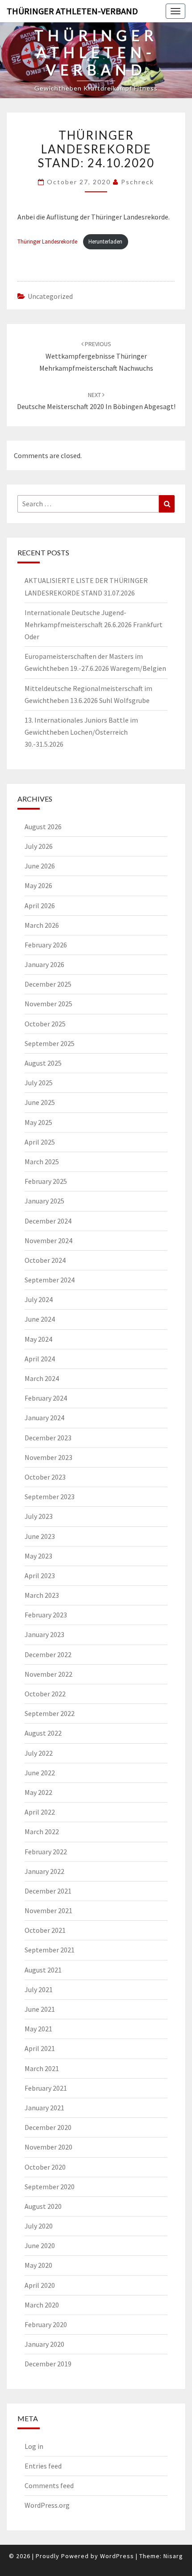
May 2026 (38, 885)
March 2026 (42, 925)
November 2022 (48, 1674)
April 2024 (40, 1359)
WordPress (117, 2556)
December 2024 (48, 1221)
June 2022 (40, 1773)
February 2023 (46, 1615)
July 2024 (39, 1299)
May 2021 (38, 2029)
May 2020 (38, 2265)
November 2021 (48, 1910)
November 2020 (48, 2147)
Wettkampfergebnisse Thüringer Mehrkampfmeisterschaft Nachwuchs (96, 356)
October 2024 (45, 1260)
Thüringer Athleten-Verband (72, 11)
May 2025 (38, 1122)
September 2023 (50, 1497)
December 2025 (48, 984)
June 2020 (40, 2245)
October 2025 (45, 1024)
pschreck (138, 182)
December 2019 (48, 2364)
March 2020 (42, 2305)
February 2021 (46, 2088)
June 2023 (40, 1536)
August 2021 (43, 1970)
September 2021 (50, 1950)
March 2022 (42, 1832)
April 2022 (40, 1812)
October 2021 (45, 1930)
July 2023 (39, 1516)
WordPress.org (47, 2505)
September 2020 (50, 2187)
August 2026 (43, 827)
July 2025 (39, 1083)
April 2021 (40, 2048)
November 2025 (48, 1004)
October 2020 (45, 2167)
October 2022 (45, 1694)
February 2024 (46, 1398)
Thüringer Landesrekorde (48, 241)
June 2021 (40, 2009)
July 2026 (39, 846)
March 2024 (42, 1378)
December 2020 (48, 2127)
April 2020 (40, 2285)
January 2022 (44, 1871)
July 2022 (39, 1753)
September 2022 (50, 1713)
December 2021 (48, 1891)
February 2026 (46, 945)
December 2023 (48, 1438)
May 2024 (38, 1339)
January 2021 (44, 2108)
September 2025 (50, 1043)
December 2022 (48, 1654)
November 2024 (48, 1240)
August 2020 (43, 2206)
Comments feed (49, 2485)
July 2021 (39, 1989)
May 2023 (38, 1556)
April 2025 (40, 1142)
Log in (34, 2446)
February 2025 (46, 1181)
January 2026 (44, 964)
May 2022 (38, 1792)
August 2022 (43, 1733)
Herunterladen (105, 241)
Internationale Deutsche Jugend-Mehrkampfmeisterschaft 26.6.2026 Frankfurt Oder (94, 624)
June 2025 (40, 1102)
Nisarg (173, 2556)
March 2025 (42, 1162)
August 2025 (43, 1063)
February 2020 (46, 2324)
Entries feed (43, 2466)
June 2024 (40, 1319)
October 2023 (45, 1477)
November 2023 (48, 1457)
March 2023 (42, 1595)
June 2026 (40, 866)
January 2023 (44, 1634)
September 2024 (50, 1280)
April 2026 (40, 906)
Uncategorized (50, 296)
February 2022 (46, 1852)
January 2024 (44, 1418)
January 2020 (44, 2344)
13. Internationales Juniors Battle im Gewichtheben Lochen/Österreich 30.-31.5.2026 (81, 732)
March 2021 (42, 2068)
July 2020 (39, 2226)
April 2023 (40, 1575)
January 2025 (44, 1201)
